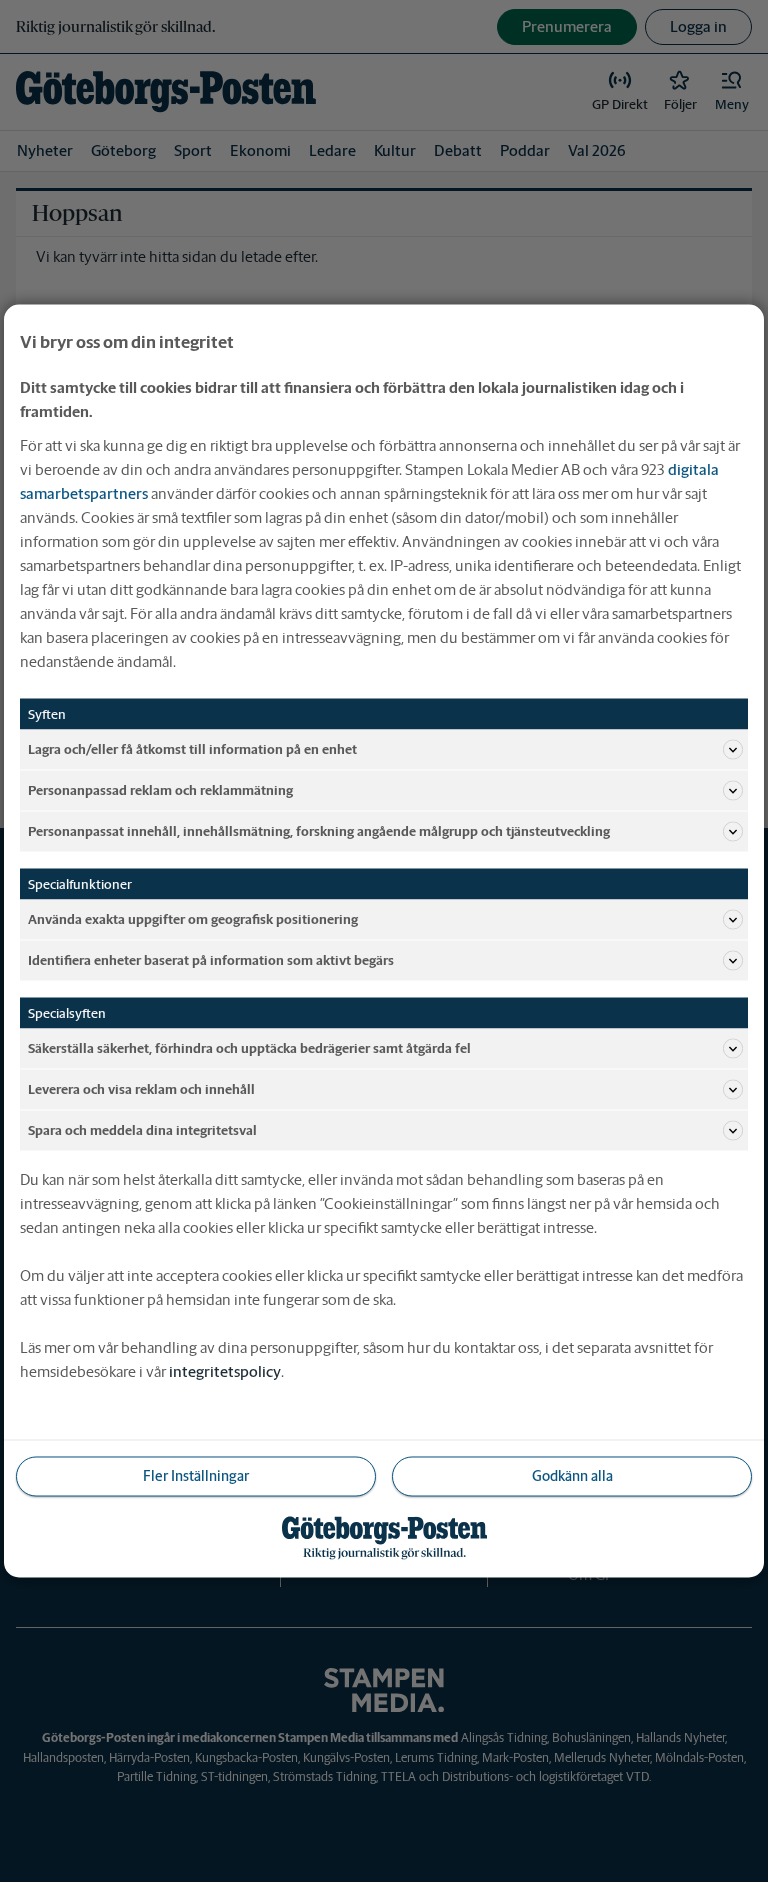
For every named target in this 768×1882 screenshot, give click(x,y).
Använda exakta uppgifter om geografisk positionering (193, 918)
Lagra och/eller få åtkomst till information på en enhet (192, 748)
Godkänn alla (572, 1476)
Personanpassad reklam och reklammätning (160, 789)
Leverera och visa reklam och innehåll (141, 1088)
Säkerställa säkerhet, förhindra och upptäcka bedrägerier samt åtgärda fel (249, 1047)
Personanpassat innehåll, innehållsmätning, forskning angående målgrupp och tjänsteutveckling (319, 830)
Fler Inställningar (196, 1476)
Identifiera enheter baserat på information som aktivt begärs (211, 959)
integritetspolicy (225, 1371)
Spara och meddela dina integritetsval (142, 1129)
